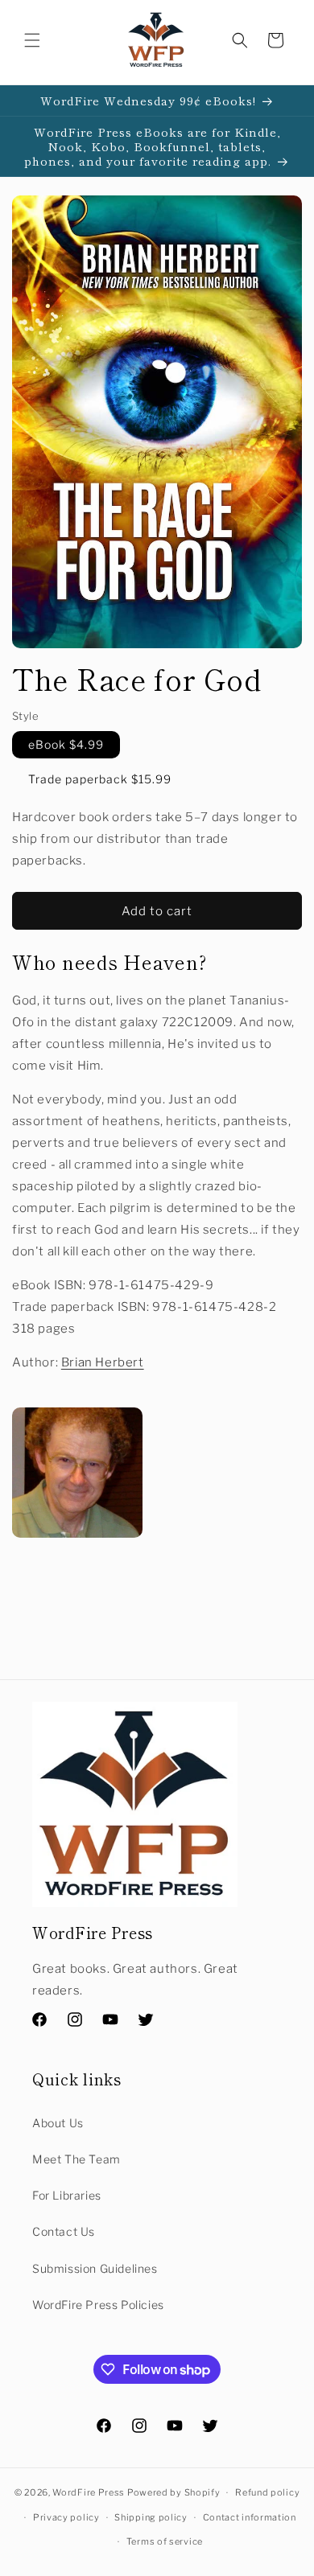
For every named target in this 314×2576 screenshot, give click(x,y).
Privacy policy (66, 2517)
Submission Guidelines (95, 2268)
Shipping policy (151, 2517)
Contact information (250, 2517)
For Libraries (67, 2195)
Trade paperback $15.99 (100, 779)
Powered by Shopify (174, 2492)
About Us (58, 2123)
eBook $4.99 (66, 744)
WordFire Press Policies (98, 2305)
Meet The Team (76, 2159)
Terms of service (165, 2541)
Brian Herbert (103, 1362)
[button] (32, 40)
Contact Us (64, 2231)
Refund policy (267, 2492)
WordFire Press (89, 2492)
